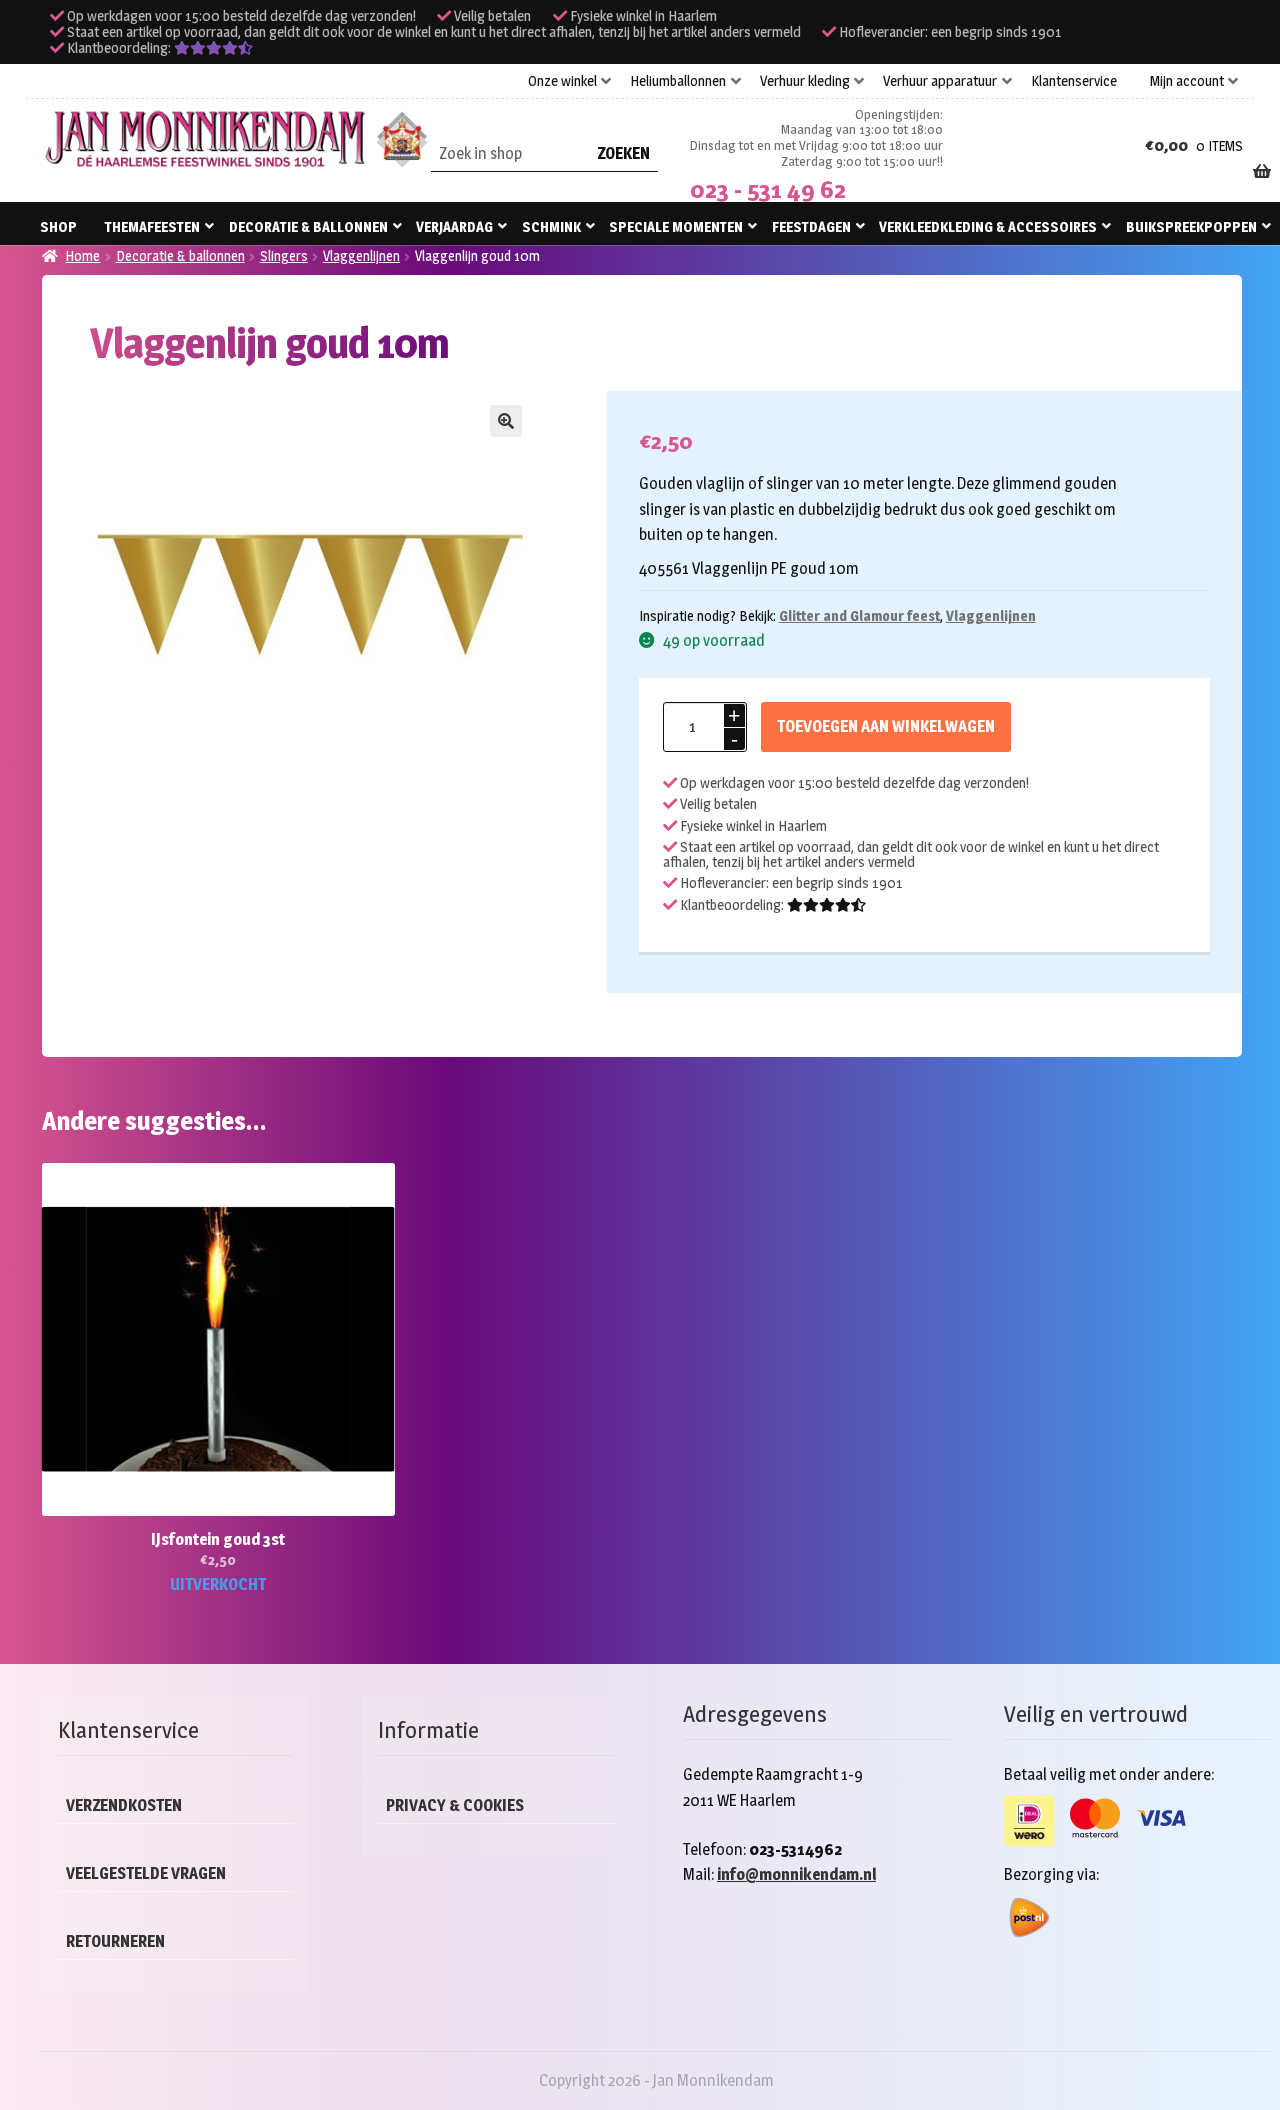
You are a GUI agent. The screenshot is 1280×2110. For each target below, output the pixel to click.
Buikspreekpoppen (1191, 226)
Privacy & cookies (455, 1805)
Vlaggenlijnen (361, 255)
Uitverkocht (218, 1584)
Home (82, 255)
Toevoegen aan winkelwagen (886, 726)
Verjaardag (454, 226)
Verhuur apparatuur (940, 81)
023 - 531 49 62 (768, 189)
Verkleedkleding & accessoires (988, 226)
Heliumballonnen (678, 81)
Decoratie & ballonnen (308, 226)
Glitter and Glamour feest (859, 615)
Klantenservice (1074, 81)
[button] (506, 421)
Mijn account (1187, 81)
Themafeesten (152, 226)
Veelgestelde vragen (146, 1873)
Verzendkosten (124, 1805)
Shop (58, 226)
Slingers (284, 255)
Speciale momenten (676, 226)
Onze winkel (562, 81)
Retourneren (115, 1941)
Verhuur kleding (805, 81)
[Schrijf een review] (213, 48)
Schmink (551, 226)
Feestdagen (811, 226)
